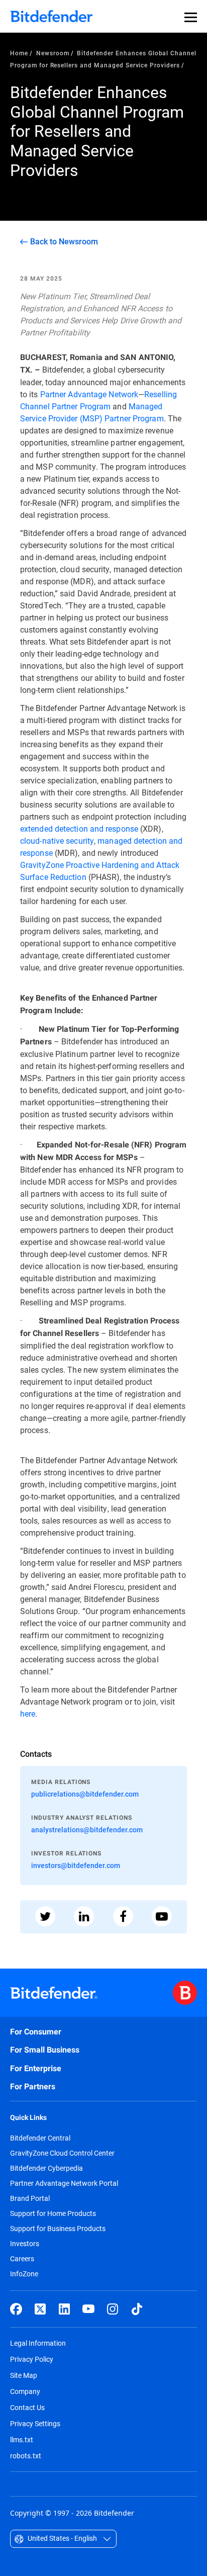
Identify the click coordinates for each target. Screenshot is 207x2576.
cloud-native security (57, 840)
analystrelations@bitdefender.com (87, 1830)
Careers (22, 2259)
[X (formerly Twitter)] (40, 2309)
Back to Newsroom (64, 241)
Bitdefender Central (40, 2138)
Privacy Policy (32, 2359)
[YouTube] (88, 2309)
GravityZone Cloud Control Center (62, 2153)
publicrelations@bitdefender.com (85, 1794)
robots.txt (26, 2456)
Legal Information (38, 2343)
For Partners (33, 2086)
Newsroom (53, 53)
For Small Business (45, 2050)
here (28, 1713)
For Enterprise (36, 2068)
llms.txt (22, 2439)
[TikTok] (137, 2309)
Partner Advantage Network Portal (64, 2183)
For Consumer (36, 2032)
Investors (25, 2244)
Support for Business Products (58, 2229)
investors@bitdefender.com (76, 1865)
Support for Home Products (53, 2213)
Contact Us (27, 2407)
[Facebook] (16, 2309)
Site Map (24, 2375)
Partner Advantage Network (89, 394)
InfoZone (24, 2274)
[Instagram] (113, 2309)
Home (19, 53)
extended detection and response (79, 828)
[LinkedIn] (64, 2309)
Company (25, 2391)
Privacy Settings (35, 2423)
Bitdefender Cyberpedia (46, 2168)
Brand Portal (30, 2198)
